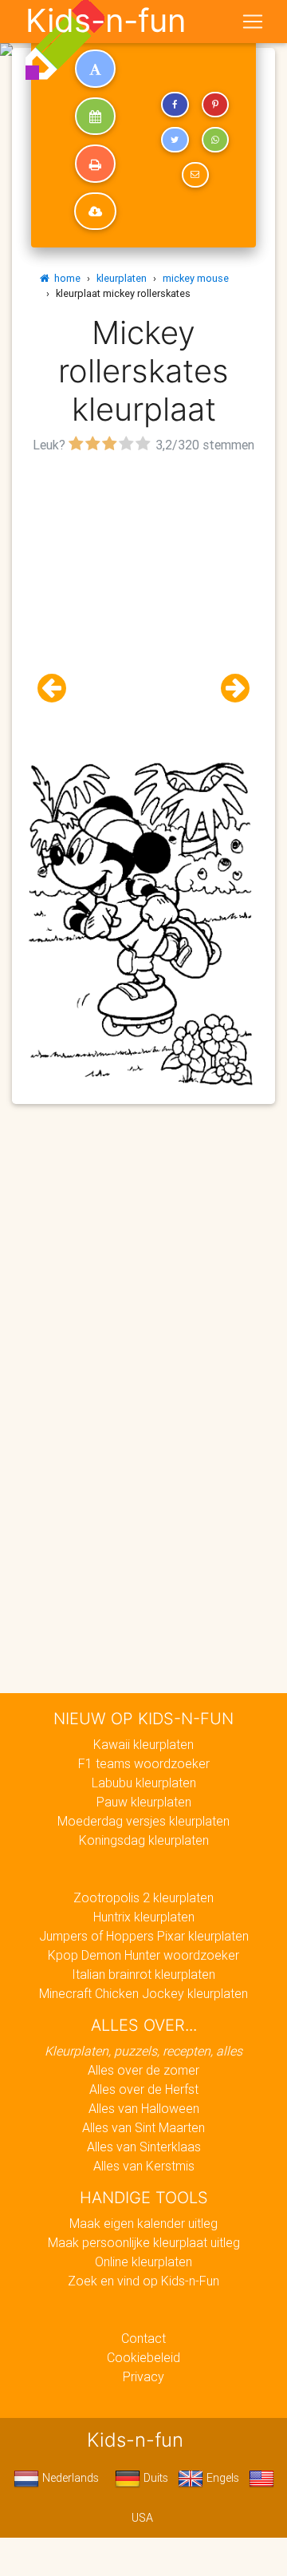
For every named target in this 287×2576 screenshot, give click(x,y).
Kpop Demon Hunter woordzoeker (143, 1955)
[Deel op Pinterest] (215, 105)
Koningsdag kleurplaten (144, 1840)
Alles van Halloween (144, 2108)
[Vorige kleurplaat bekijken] (58, 689)
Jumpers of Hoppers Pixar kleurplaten (144, 1936)
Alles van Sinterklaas (144, 2147)
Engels (221, 2478)
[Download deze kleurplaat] (95, 212)
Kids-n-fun (106, 21)
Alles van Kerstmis (144, 2166)
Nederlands (69, 2478)
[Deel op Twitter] (175, 140)
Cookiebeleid (143, 2357)
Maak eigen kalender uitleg (143, 2223)
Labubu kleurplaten (144, 1783)
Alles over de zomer (143, 2070)
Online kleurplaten (143, 2261)
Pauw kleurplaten (144, 1802)
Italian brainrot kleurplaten (143, 1974)
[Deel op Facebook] (175, 105)
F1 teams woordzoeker (144, 1763)
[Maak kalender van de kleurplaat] (95, 117)
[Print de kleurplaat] (95, 164)
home (65, 278)
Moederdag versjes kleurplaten (143, 1821)
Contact (143, 2338)
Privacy (143, 2376)
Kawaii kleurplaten (143, 1744)
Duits (154, 2478)
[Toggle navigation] (253, 22)
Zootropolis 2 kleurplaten (143, 1897)
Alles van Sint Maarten (143, 2127)
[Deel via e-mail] (195, 175)
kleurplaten (122, 278)
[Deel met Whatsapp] (215, 140)
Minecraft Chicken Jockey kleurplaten (143, 1993)
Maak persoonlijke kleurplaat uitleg (144, 2242)
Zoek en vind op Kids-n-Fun (143, 2281)
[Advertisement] (143, 601)
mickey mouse (196, 278)
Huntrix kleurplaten (144, 1917)
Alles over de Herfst (144, 2089)
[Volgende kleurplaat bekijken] (229, 689)
